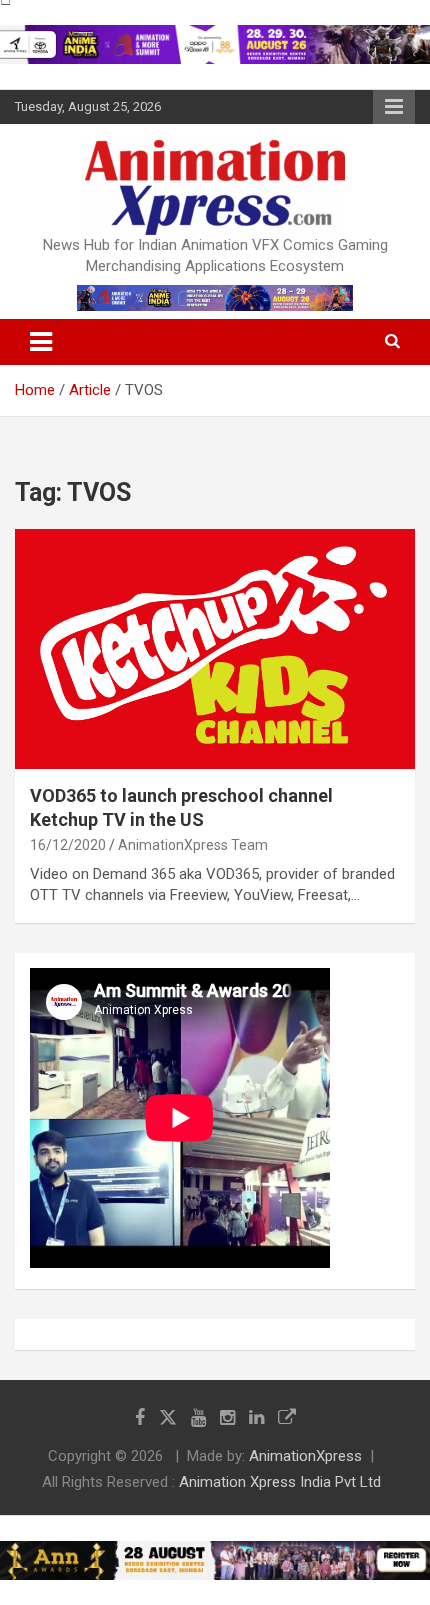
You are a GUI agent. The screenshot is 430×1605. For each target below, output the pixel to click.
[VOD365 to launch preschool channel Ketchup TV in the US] (215, 648)
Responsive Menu (394, 107)
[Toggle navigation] (41, 342)
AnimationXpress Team (193, 845)
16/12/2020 (68, 845)
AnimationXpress (305, 1456)
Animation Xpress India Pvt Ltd (280, 1482)
